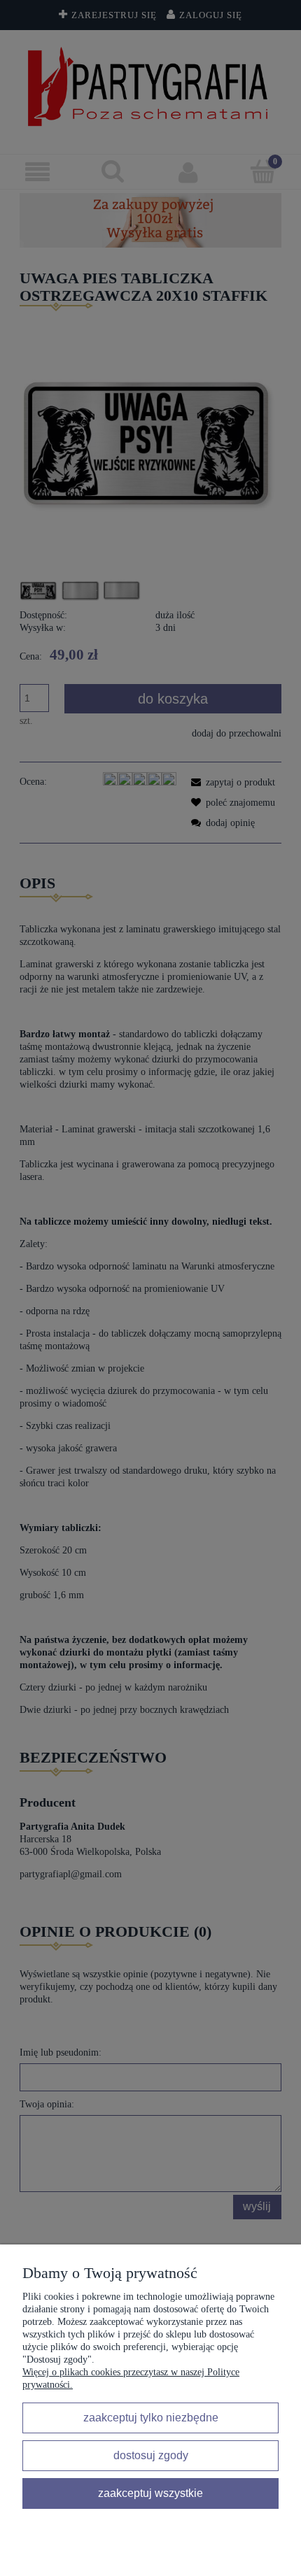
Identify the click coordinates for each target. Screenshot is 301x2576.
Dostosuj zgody (151, 2455)
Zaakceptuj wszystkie (150, 2493)
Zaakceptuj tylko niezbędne (151, 2417)
